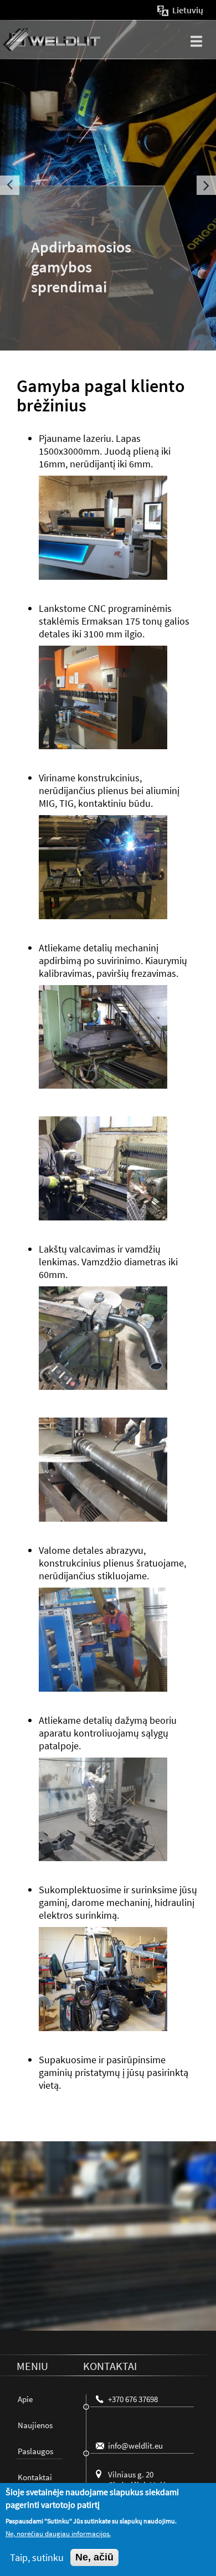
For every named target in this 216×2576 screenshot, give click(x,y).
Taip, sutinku (37, 2557)
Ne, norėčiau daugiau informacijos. (58, 2534)
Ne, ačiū (94, 2557)
